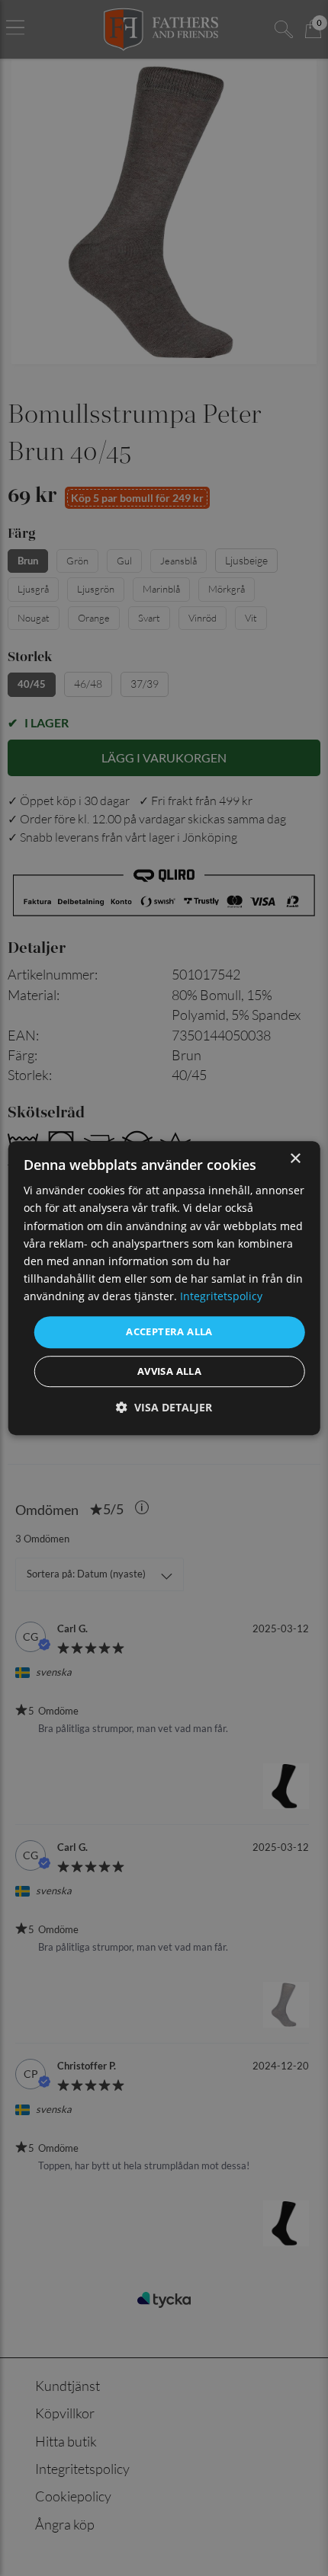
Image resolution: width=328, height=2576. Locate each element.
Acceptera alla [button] (169, 1331)
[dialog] (164, 1288)
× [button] (295, 1159)
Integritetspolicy (221, 1296)
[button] (164, 1407)
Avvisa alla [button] (169, 1371)
